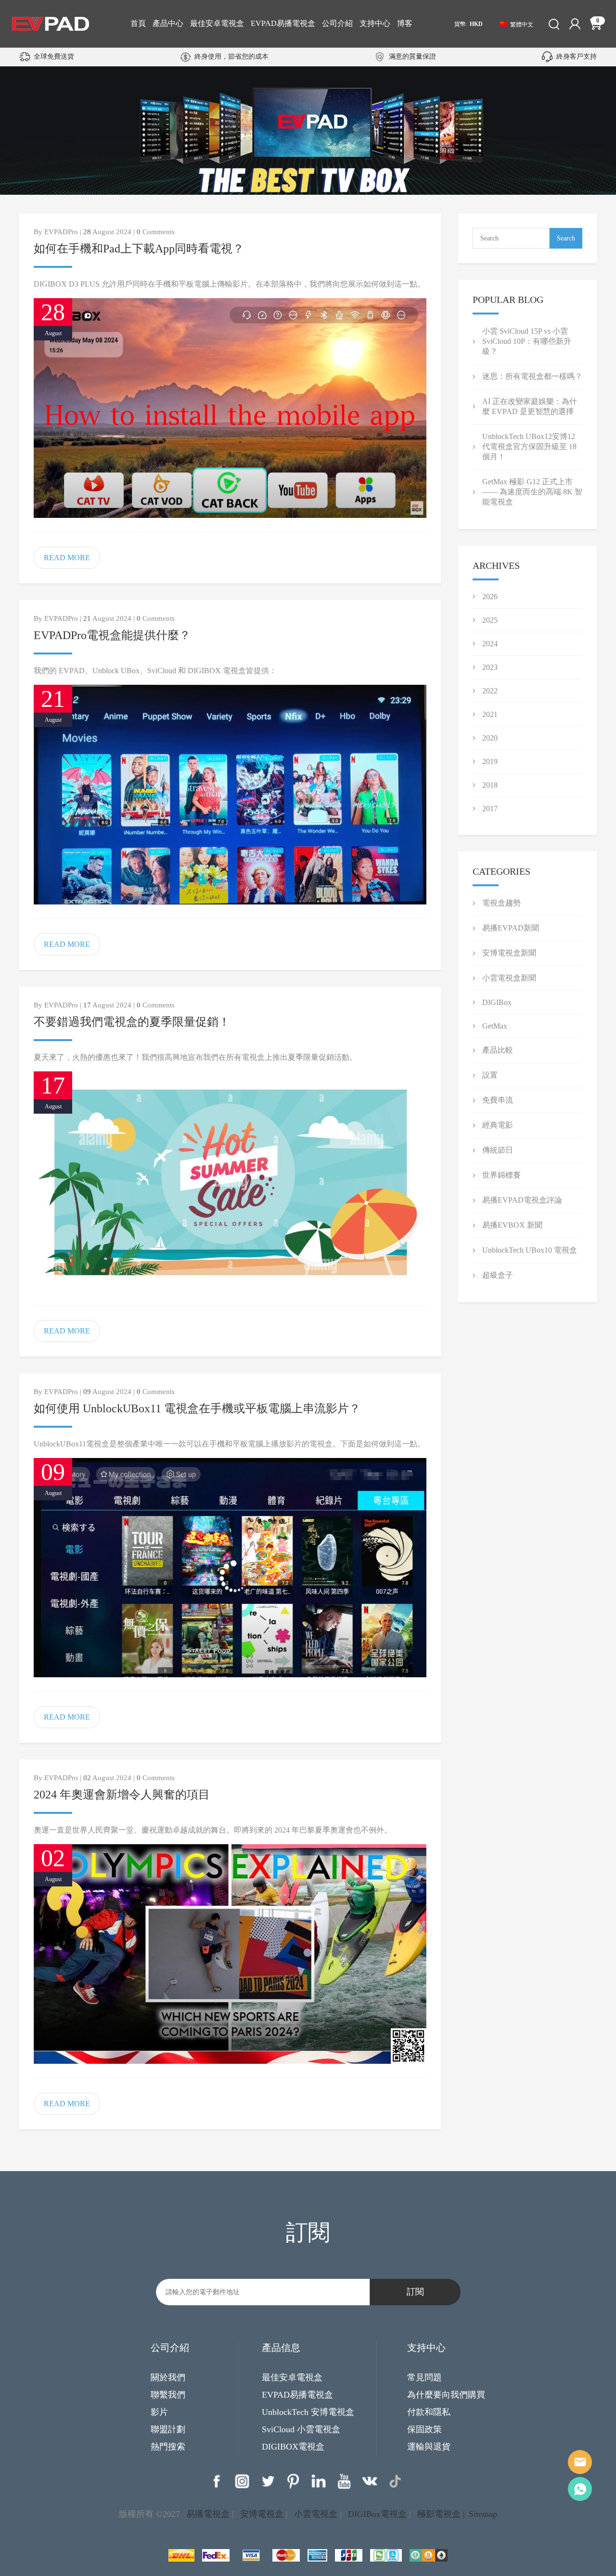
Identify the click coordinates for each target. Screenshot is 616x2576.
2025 (490, 620)
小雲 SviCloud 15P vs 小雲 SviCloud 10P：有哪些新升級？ (527, 341)
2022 (490, 691)
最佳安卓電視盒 (217, 23)
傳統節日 (498, 1150)
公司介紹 (337, 23)
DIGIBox (497, 1002)
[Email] (580, 2462)
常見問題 (424, 2377)
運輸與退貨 (429, 2447)
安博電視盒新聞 (509, 953)
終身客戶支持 (577, 57)
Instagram (242, 2481)
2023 (490, 667)
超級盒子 (498, 1275)
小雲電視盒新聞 (509, 978)
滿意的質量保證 (412, 57)
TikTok (395, 2481)
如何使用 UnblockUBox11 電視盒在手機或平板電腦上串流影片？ (197, 1408)
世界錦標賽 (501, 1175)
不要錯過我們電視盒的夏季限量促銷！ (132, 1022)
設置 (490, 1075)
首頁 (138, 23)
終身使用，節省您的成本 (231, 57)
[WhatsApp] (580, 2489)
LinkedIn (319, 2481)
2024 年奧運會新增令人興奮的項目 (122, 1795)
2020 (490, 738)
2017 (490, 809)
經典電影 (498, 1125)
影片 (159, 2412)
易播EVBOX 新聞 (512, 1225)
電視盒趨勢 (501, 903)
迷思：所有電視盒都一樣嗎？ (532, 376)
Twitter (268, 2481)
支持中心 (375, 23)
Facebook (217, 2481)
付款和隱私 (429, 2412)
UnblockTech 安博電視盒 (308, 2412)
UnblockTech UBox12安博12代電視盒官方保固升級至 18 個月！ (529, 446)
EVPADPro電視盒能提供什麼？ (112, 635)
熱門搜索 (168, 2447)
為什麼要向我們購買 (446, 2395)
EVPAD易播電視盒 (283, 23)
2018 (490, 785)
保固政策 (424, 2429)
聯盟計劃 (168, 2429)
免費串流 (498, 1100)
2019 (490, 761)
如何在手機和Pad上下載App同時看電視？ (139, 249)
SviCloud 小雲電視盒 (301, 2429)
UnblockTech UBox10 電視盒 (530, 1250)
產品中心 (168, 23)
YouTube (344, 2481)
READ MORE (67, 558)
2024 (490, 644)
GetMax (495, 1026)
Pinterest (293, 2481)
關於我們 (168, 2377)
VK (370, 2481)
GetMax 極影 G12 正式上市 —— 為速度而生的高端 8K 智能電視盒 (532, 492)
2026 (490, 597)
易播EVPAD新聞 (511, 928)
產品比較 (498, 1050)
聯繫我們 (168, 2395)
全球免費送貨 (54, 57)
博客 (405, 23)
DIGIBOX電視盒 (293, 2447)
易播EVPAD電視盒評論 (522, 1200)
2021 (490, 714)
